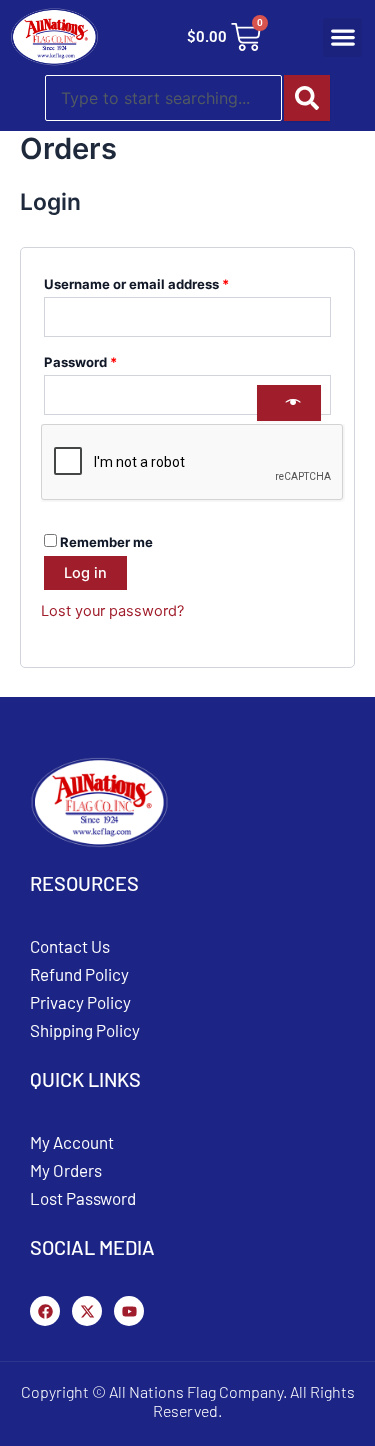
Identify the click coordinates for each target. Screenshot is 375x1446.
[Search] (307, 98)
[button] (342, 37)
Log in (85, 573)
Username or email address (165, 281)
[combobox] (163, 98)
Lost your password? (112, 611)
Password (109, 359)
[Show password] (289, 403)
